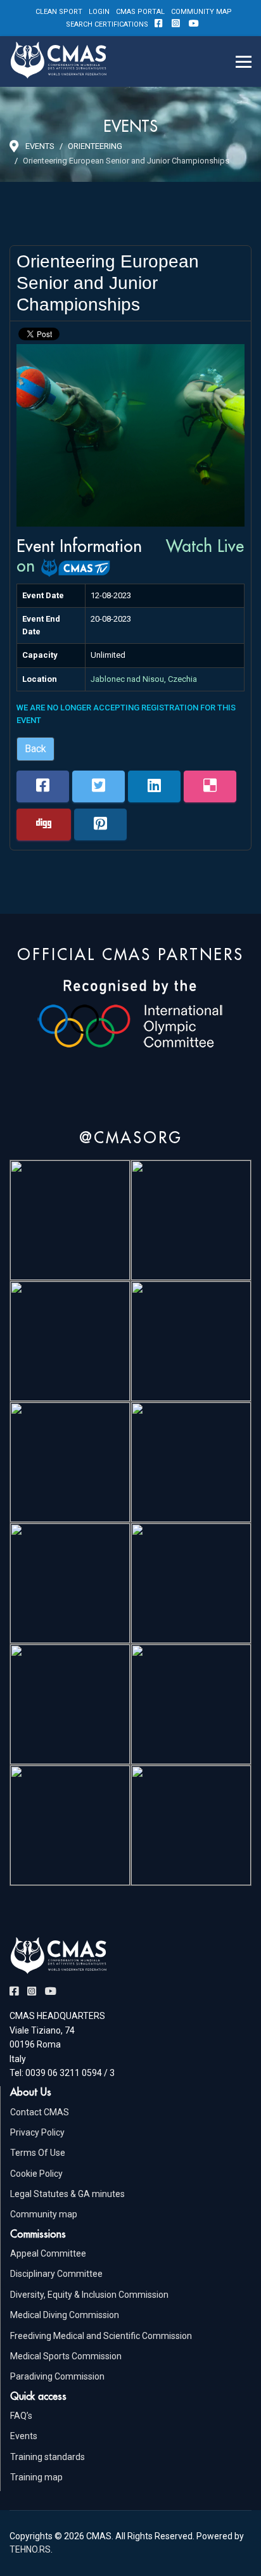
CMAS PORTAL (140, 12)
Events (24, 2436)
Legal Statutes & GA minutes (67, 2194)
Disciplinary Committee (56, 2274)
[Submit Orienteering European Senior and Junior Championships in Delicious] (210, 786)
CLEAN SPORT (59, 12)
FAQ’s (21, 2416)
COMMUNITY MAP (201, 12)
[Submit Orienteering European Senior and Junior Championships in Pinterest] (100, 824)
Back (35, 749)
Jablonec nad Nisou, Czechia (144, 679)
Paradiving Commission (57, 2376)
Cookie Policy (36, 2174)
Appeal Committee (48, 2253)
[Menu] (244, 61)
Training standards (48, 2457)
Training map (36, 2477)
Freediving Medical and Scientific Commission (101, 2336)
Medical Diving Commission (65, 2315)
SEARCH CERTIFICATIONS (107, 24)
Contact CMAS (40, 2112)
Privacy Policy (37, 2132)
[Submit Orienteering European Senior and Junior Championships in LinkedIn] (154, 786)
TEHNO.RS (30, 2549)
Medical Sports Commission (66, 2356)
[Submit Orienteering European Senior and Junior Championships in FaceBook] (43, 786)
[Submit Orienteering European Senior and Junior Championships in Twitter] (99, 786)
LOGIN (99, 12)
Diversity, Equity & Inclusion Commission (89, 2295)
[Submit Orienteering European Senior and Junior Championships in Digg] (44, 824)
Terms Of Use (38, 2153)
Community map (44, 2214)
